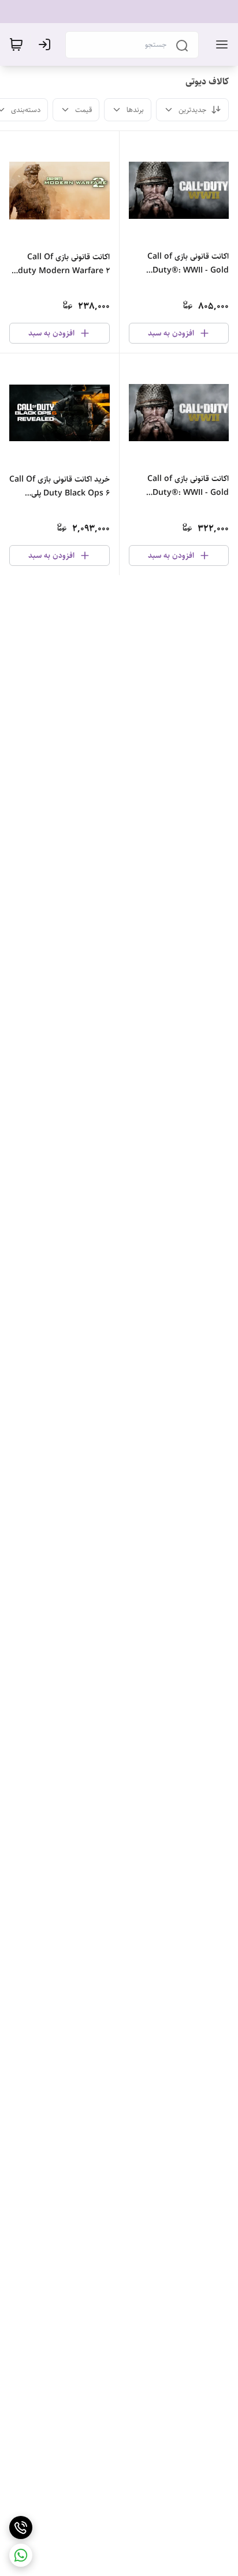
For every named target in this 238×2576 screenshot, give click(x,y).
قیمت (83, 110)
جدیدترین (192, 110)
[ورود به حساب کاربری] (47, 44)
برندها (135, 110)
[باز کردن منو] (220, 44)
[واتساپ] (21, 2555)
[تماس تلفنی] (21, 2527)
